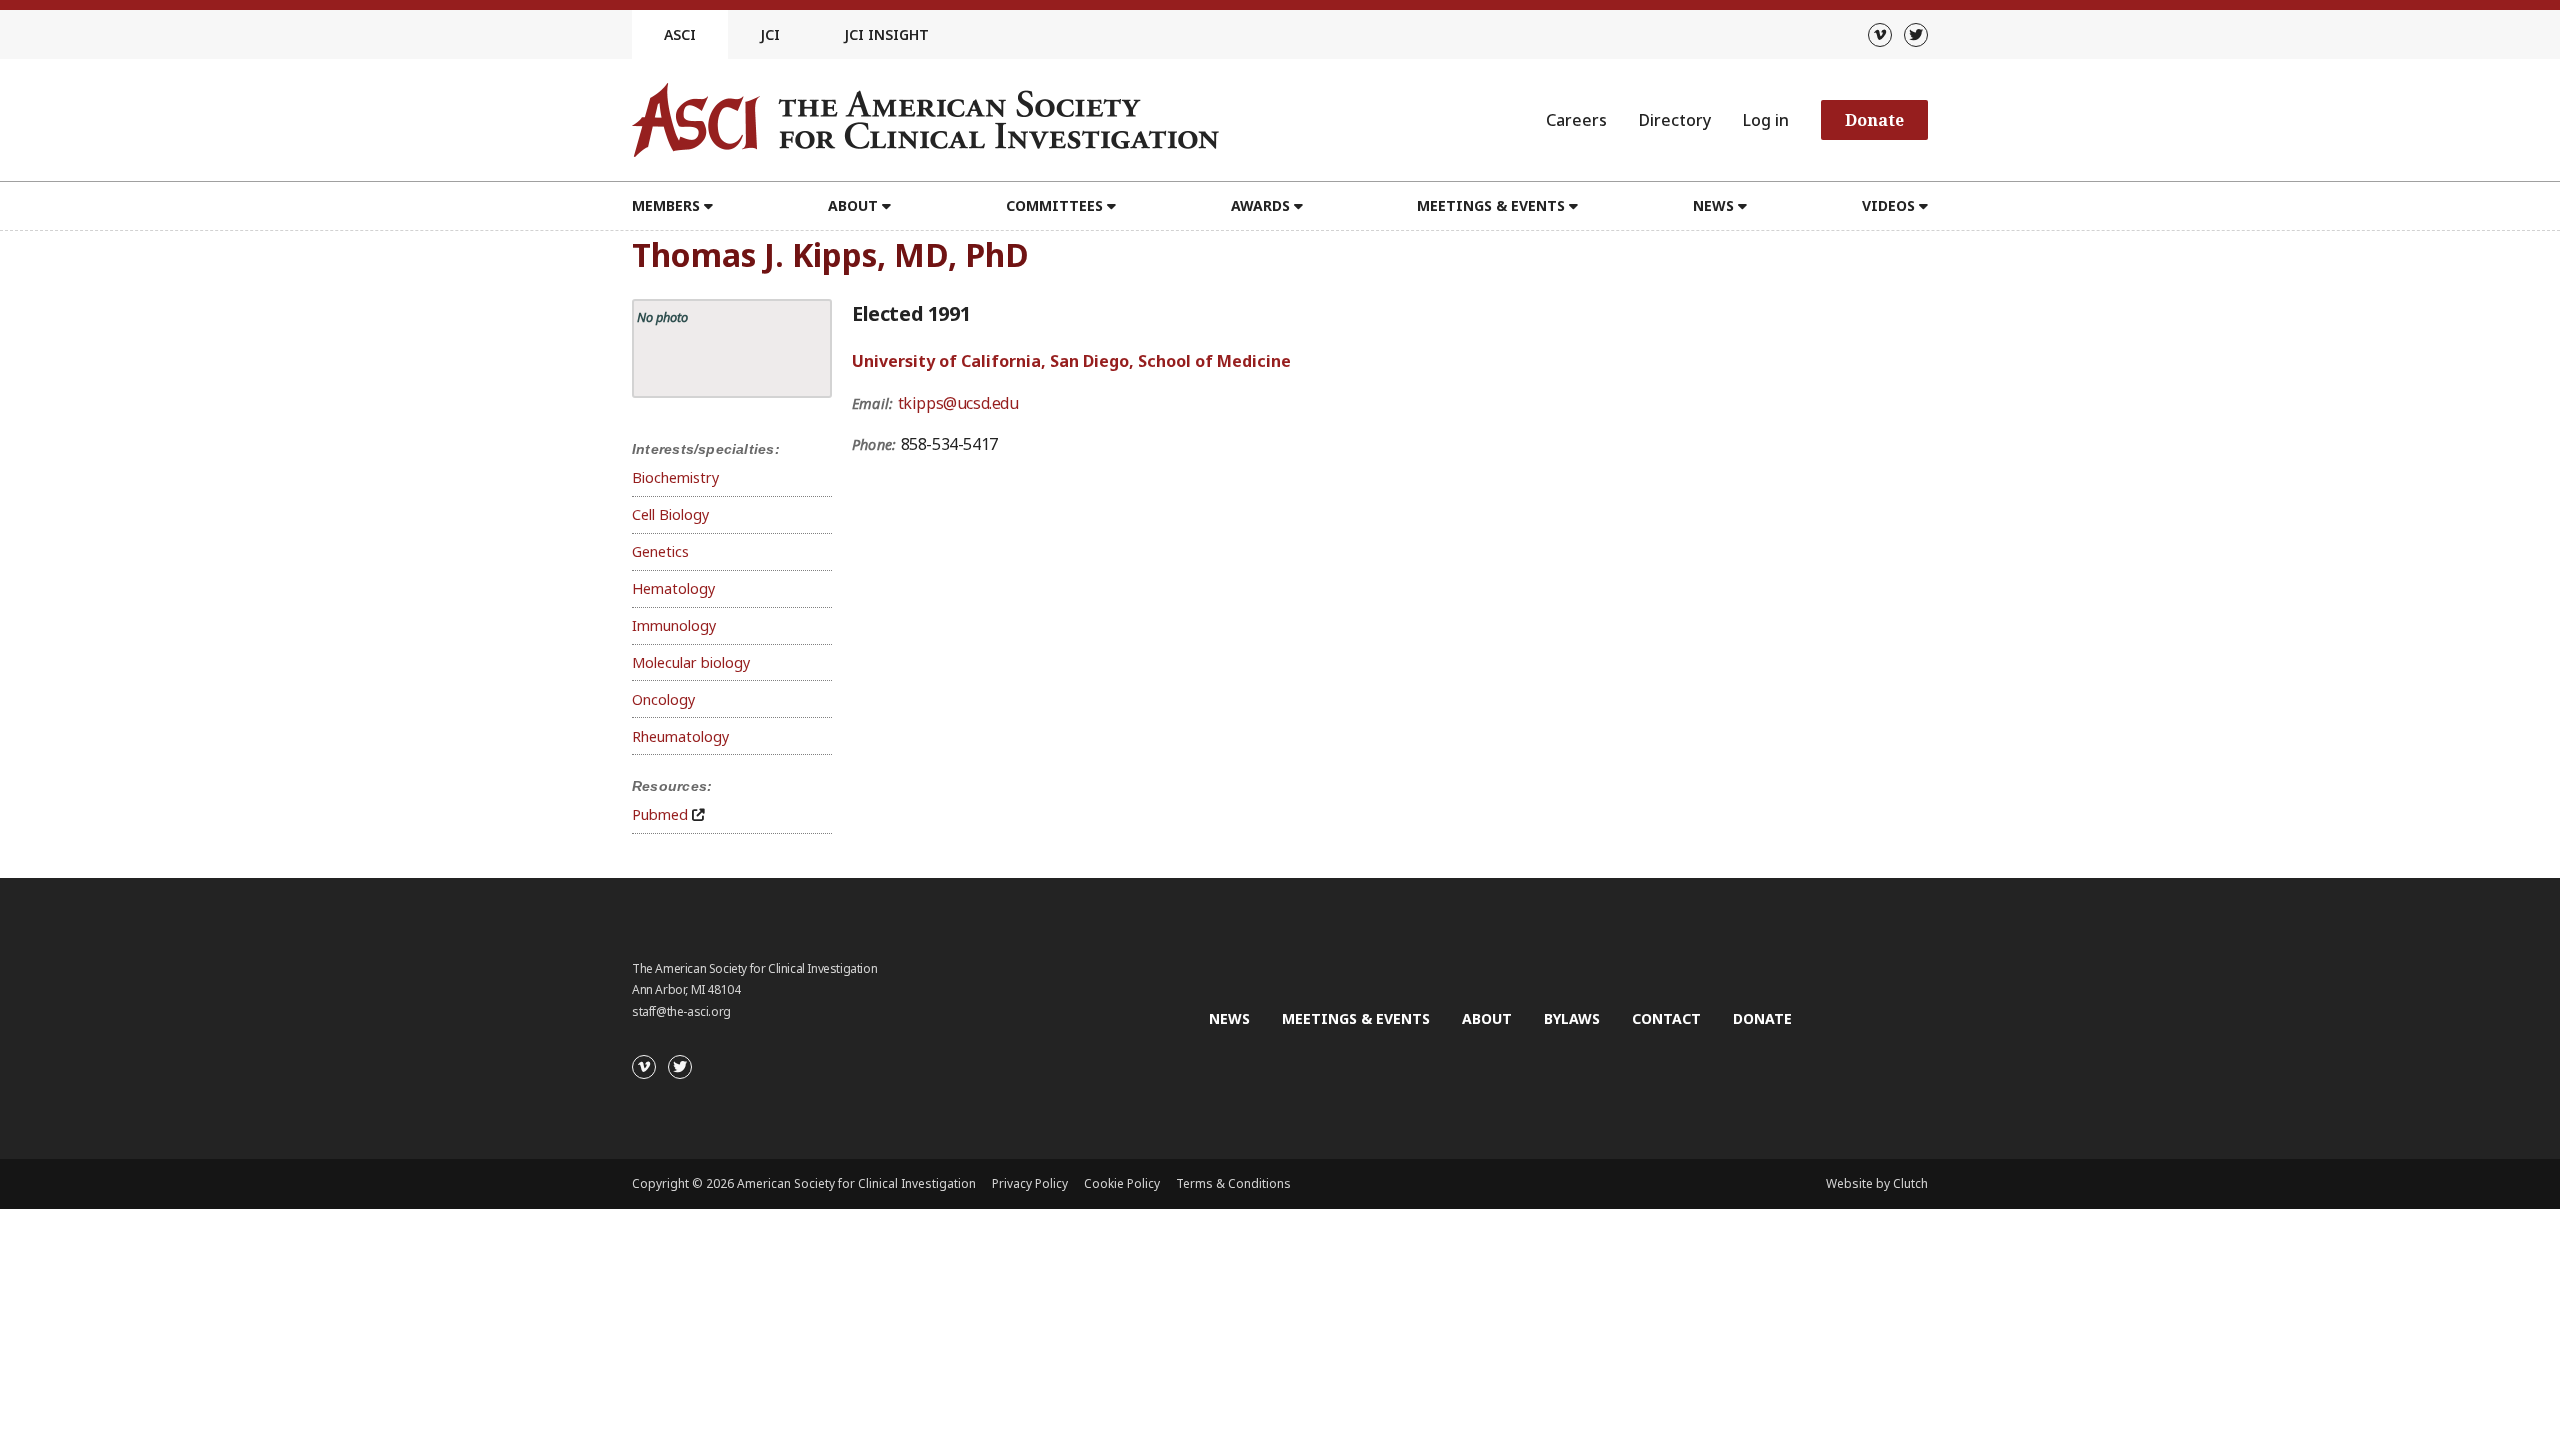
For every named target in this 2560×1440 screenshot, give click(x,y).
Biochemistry (675, 477)
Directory (1675, 120)
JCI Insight (886, 34)
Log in (1766, 120)
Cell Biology (670, 514)
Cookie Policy (1122, 1183)
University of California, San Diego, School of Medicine (1071, 361)
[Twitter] (1916, 35)
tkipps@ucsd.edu (958, 403)
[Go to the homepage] (925, 120)
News (1229, 1018)
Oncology (663, 699)
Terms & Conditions (1233, 1183)
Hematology (673, 588)
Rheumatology (680, 736)
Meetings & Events (1356, 1018)
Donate (1874, 120)
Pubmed (660, 814)
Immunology (674, 625)
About (1487, 1018)
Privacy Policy (1030, 1183)
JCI (770, 34)
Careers (1576, 120)
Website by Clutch (1877, 1183)
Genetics (660, 551)
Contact (1666, 1018)
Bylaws (1572, 1018)
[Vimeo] (1880, 35)
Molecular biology (691, 662)
